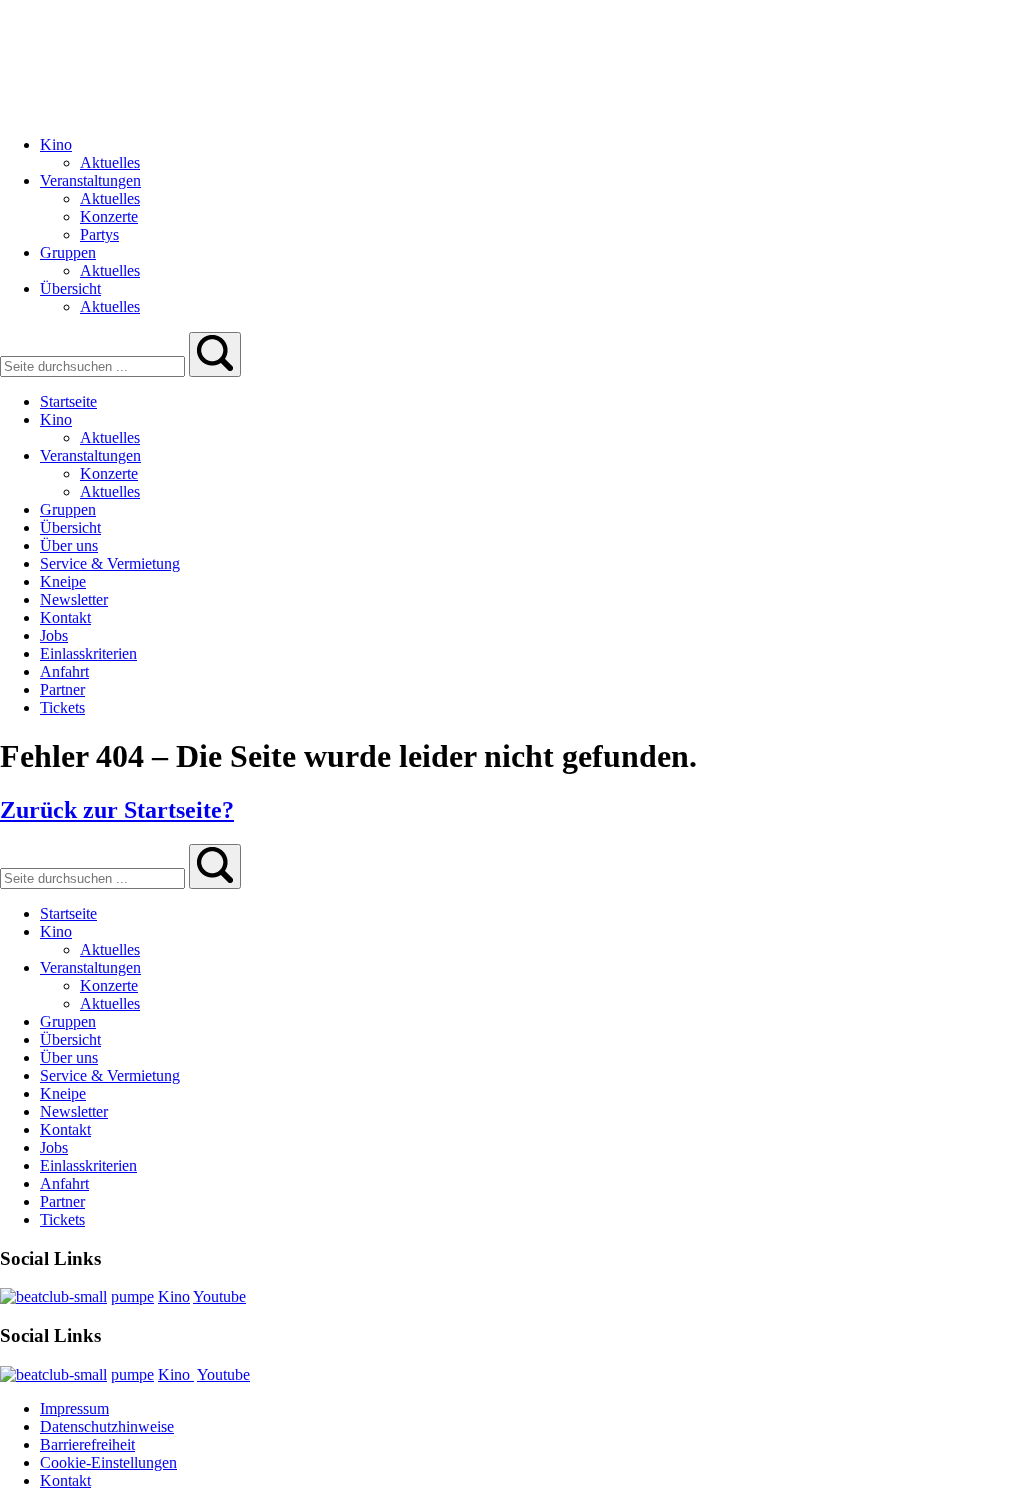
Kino (174, 1296)
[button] (215, 354)
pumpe (132, 1296)
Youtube (219, 1296)
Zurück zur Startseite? (117, 810)
